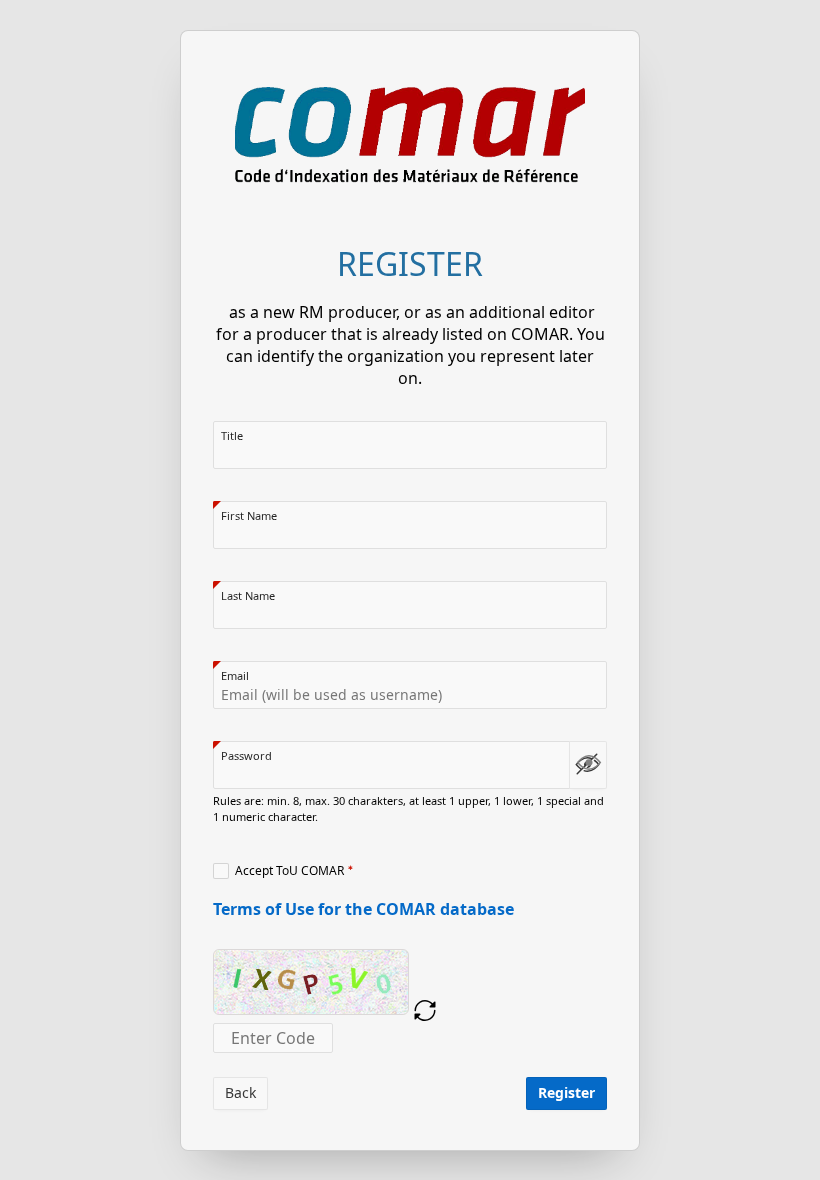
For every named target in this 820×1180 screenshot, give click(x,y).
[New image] (425, 1011)
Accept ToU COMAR (289, 871)
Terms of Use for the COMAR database (363, 909)
